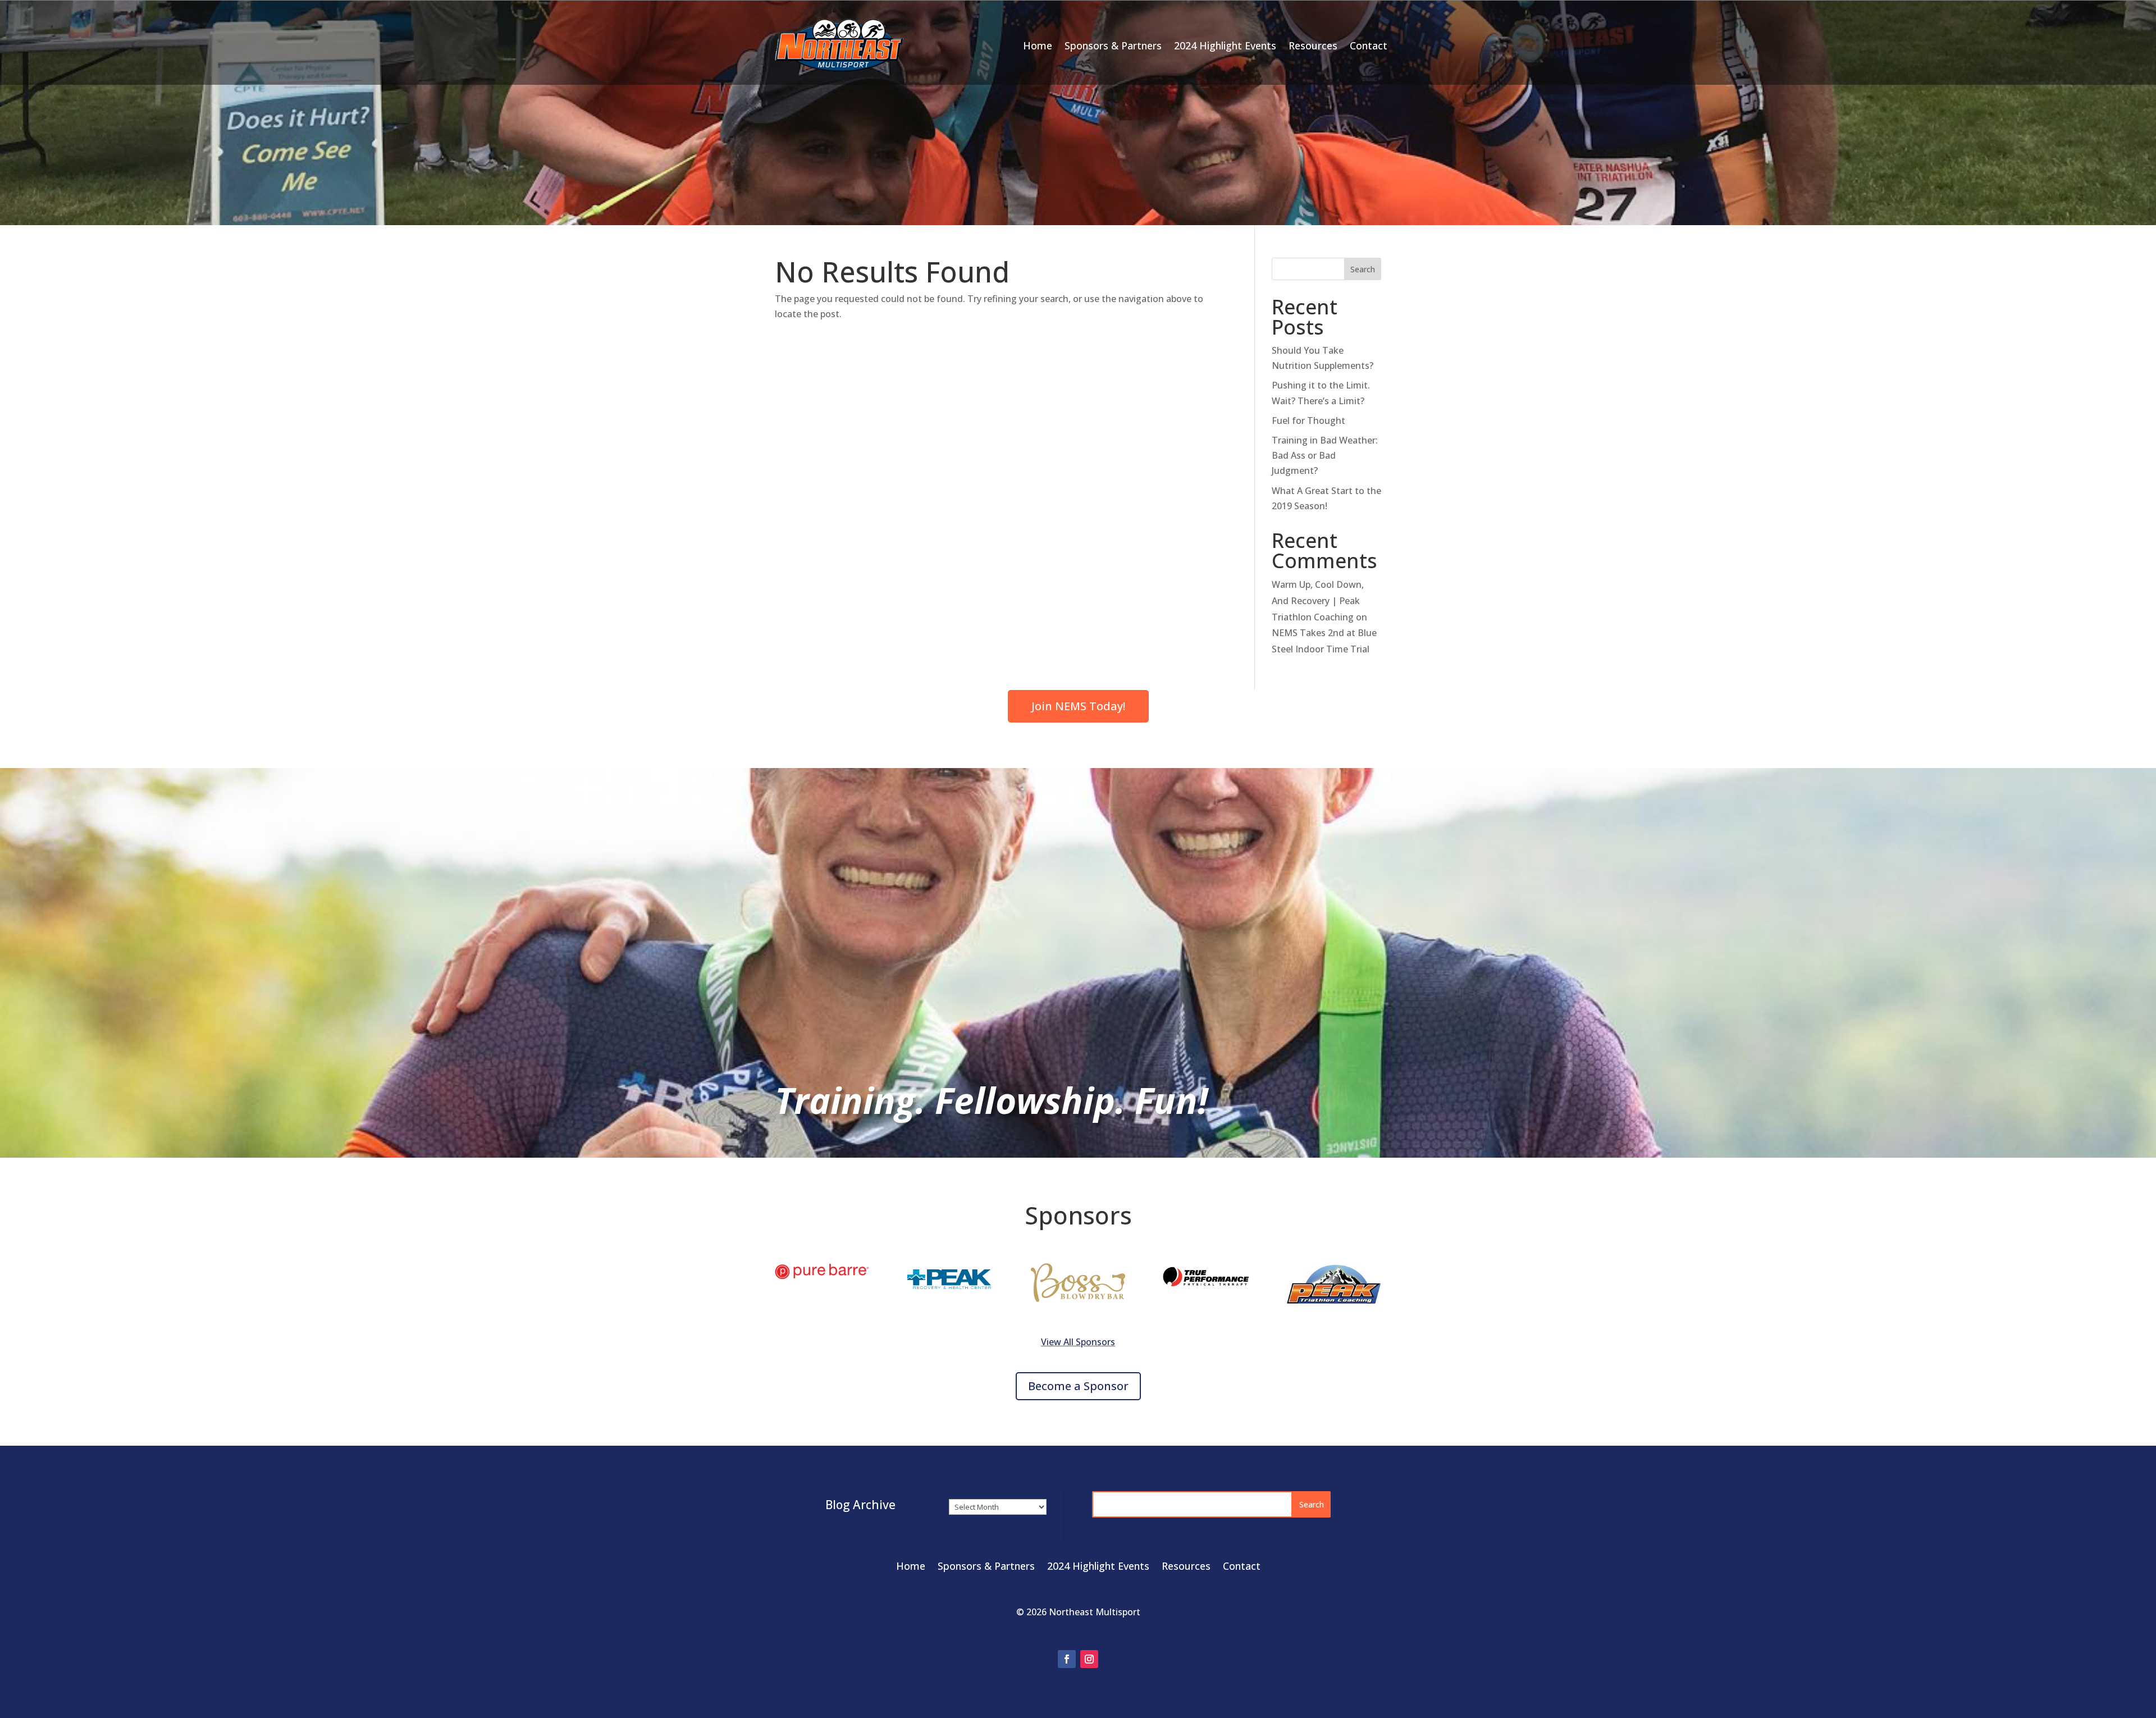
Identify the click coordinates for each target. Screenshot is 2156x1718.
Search (1363, 269)
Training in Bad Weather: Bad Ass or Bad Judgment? (1325, 455)
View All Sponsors (1078, 1342)
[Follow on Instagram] (1089, 1659)
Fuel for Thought (1308, 421)
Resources (1313, 45)
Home (1038, 45)
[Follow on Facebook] (1067, 1659)
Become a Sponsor (1078, 1386)
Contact (1369, 45)
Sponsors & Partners (1113, 45)
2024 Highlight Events (1225, 45)
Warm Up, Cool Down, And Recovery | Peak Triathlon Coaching (1318, 601)
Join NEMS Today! (1078, 706)
